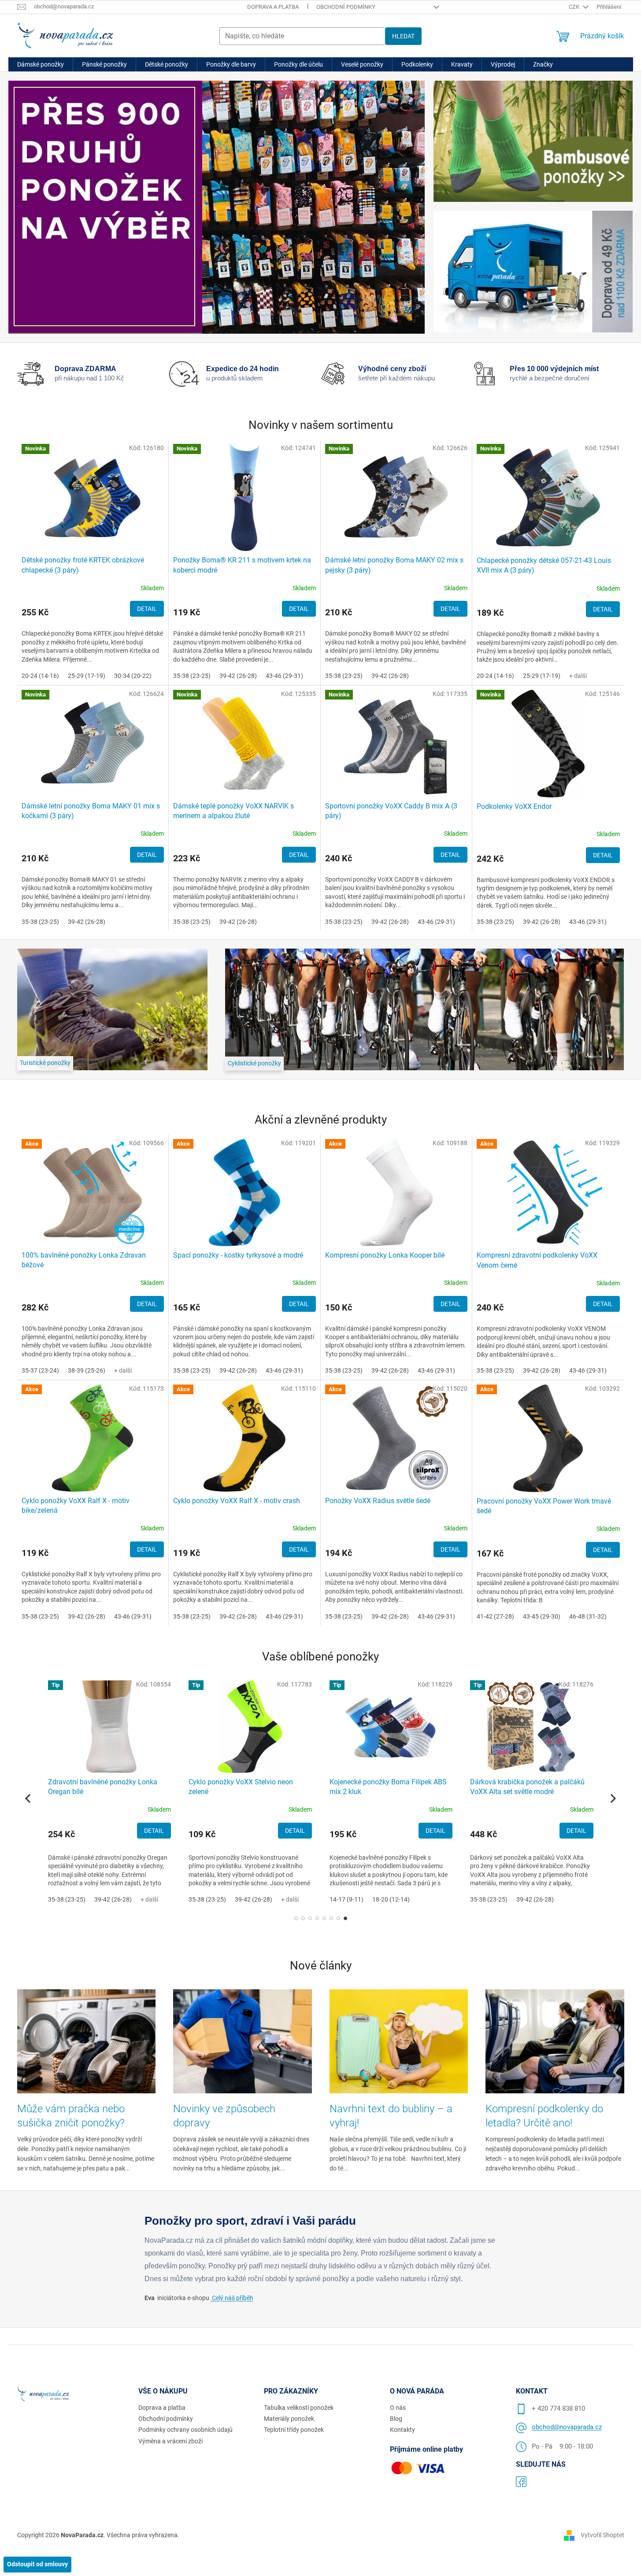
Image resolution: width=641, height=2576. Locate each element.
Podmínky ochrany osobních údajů (185, 2430)
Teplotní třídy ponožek (294, 2430)
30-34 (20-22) (133, 676)
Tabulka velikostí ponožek (299, 2408)
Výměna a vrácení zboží (170, 2441)
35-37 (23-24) (40, 1370)
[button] (296, 1918)
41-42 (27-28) (495, 1616)
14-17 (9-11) (346, 1899)
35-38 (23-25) (192, 676)
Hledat (403, 36)
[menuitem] (41, 64)
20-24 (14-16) (40, 676)
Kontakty (402, 2430)
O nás (398, 2408)
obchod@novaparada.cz (567, 2427)
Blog (396, 2419)
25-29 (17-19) (87, 676)
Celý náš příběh (232, 2298)
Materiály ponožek (289, 2419)
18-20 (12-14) (391, 1899)
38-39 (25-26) (87, 1370)
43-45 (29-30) (542, 1616)
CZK (575, 7)
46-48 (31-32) (588, 1616)
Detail (147, 609)
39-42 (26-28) (238, 676)
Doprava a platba (273, 7)
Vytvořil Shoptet (602, 2535)
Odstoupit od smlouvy (37, 2564)
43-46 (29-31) (284, 676)
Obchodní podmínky (346, 7)
